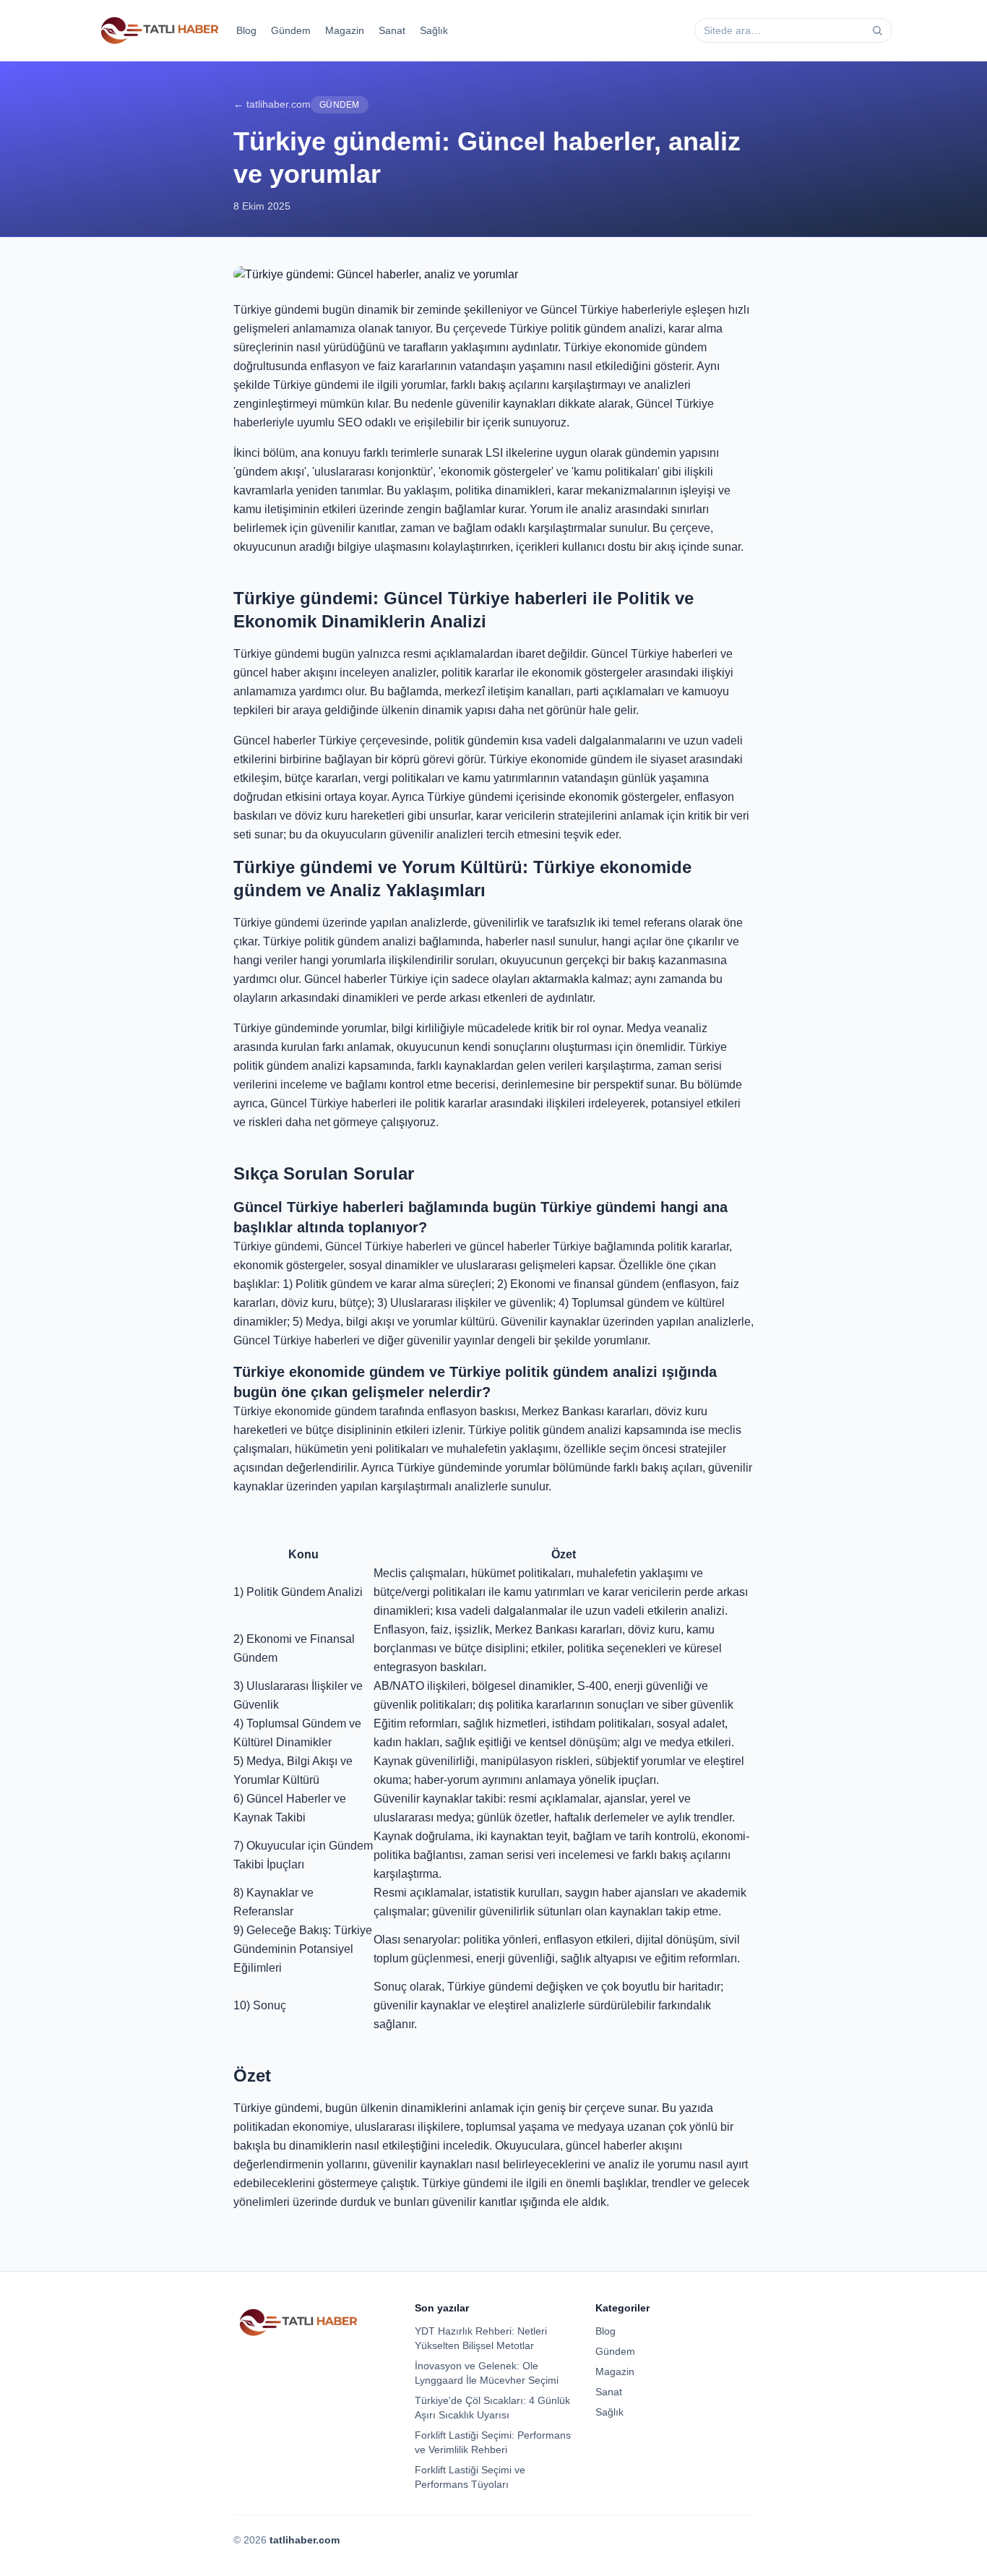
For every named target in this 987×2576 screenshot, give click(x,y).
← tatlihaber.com (272, 104)
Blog (246, 30)
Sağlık (434, 30)
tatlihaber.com (305, 2540)
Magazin (345, 30)
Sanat (392, 30)
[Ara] (877, 30)
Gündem (291, 30)
